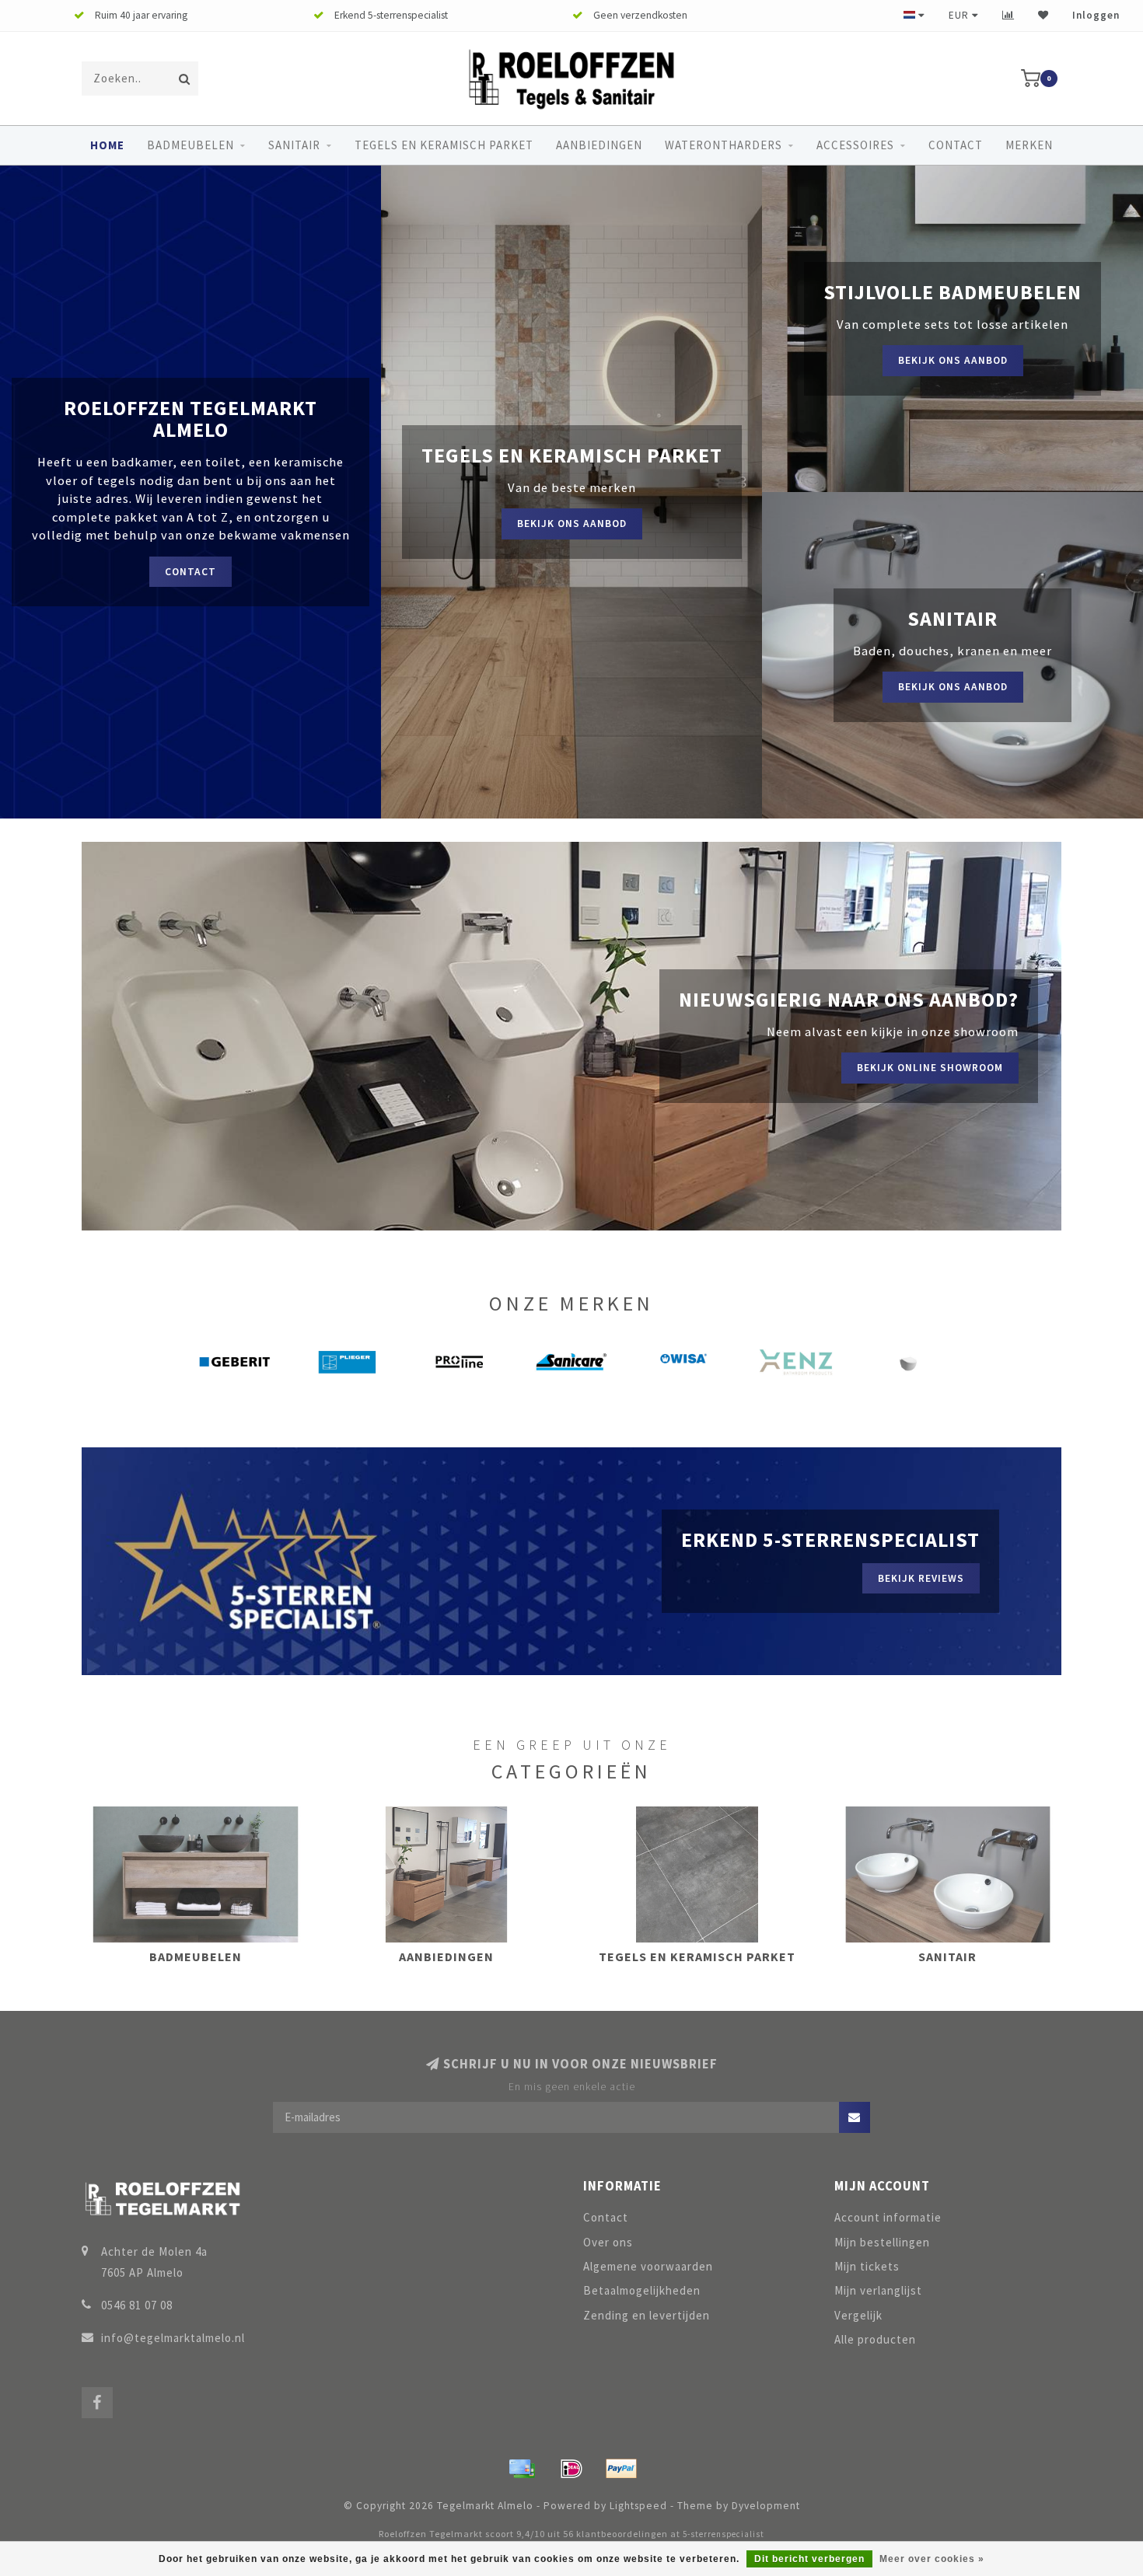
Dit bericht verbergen (809, 2559)
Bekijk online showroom (930, 1068)
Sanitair (294, 145)
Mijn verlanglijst (878, 2290)
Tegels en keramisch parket (444, 145)
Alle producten (875, 2339)
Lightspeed (638, 2506)
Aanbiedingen (599, 145)
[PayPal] (621, 2469)
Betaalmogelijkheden (642, 2290)
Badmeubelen (190, 145)
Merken (1029, 145)
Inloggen (1096, 15)
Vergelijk (858, 2315)
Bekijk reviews (921, 1578)
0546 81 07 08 (137, 2305)
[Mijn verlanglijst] (1043, 15)
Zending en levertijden (647, 2315)
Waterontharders (724, 145)
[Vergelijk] (1008, 15)
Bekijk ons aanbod (572, 524)
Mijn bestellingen (882, 2242)
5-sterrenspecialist (724, 2534)
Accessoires (855, 145)
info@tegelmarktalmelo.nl (173, 2338)
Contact (956, 145)
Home (107, 145)
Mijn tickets (867, 2266)
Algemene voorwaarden (648, 2266)
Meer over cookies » (932, 2559)
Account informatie (888, 2217)
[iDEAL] (571, 2469)
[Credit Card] (522, 2469)
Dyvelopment (766, 2506)
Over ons (608, 2242)
